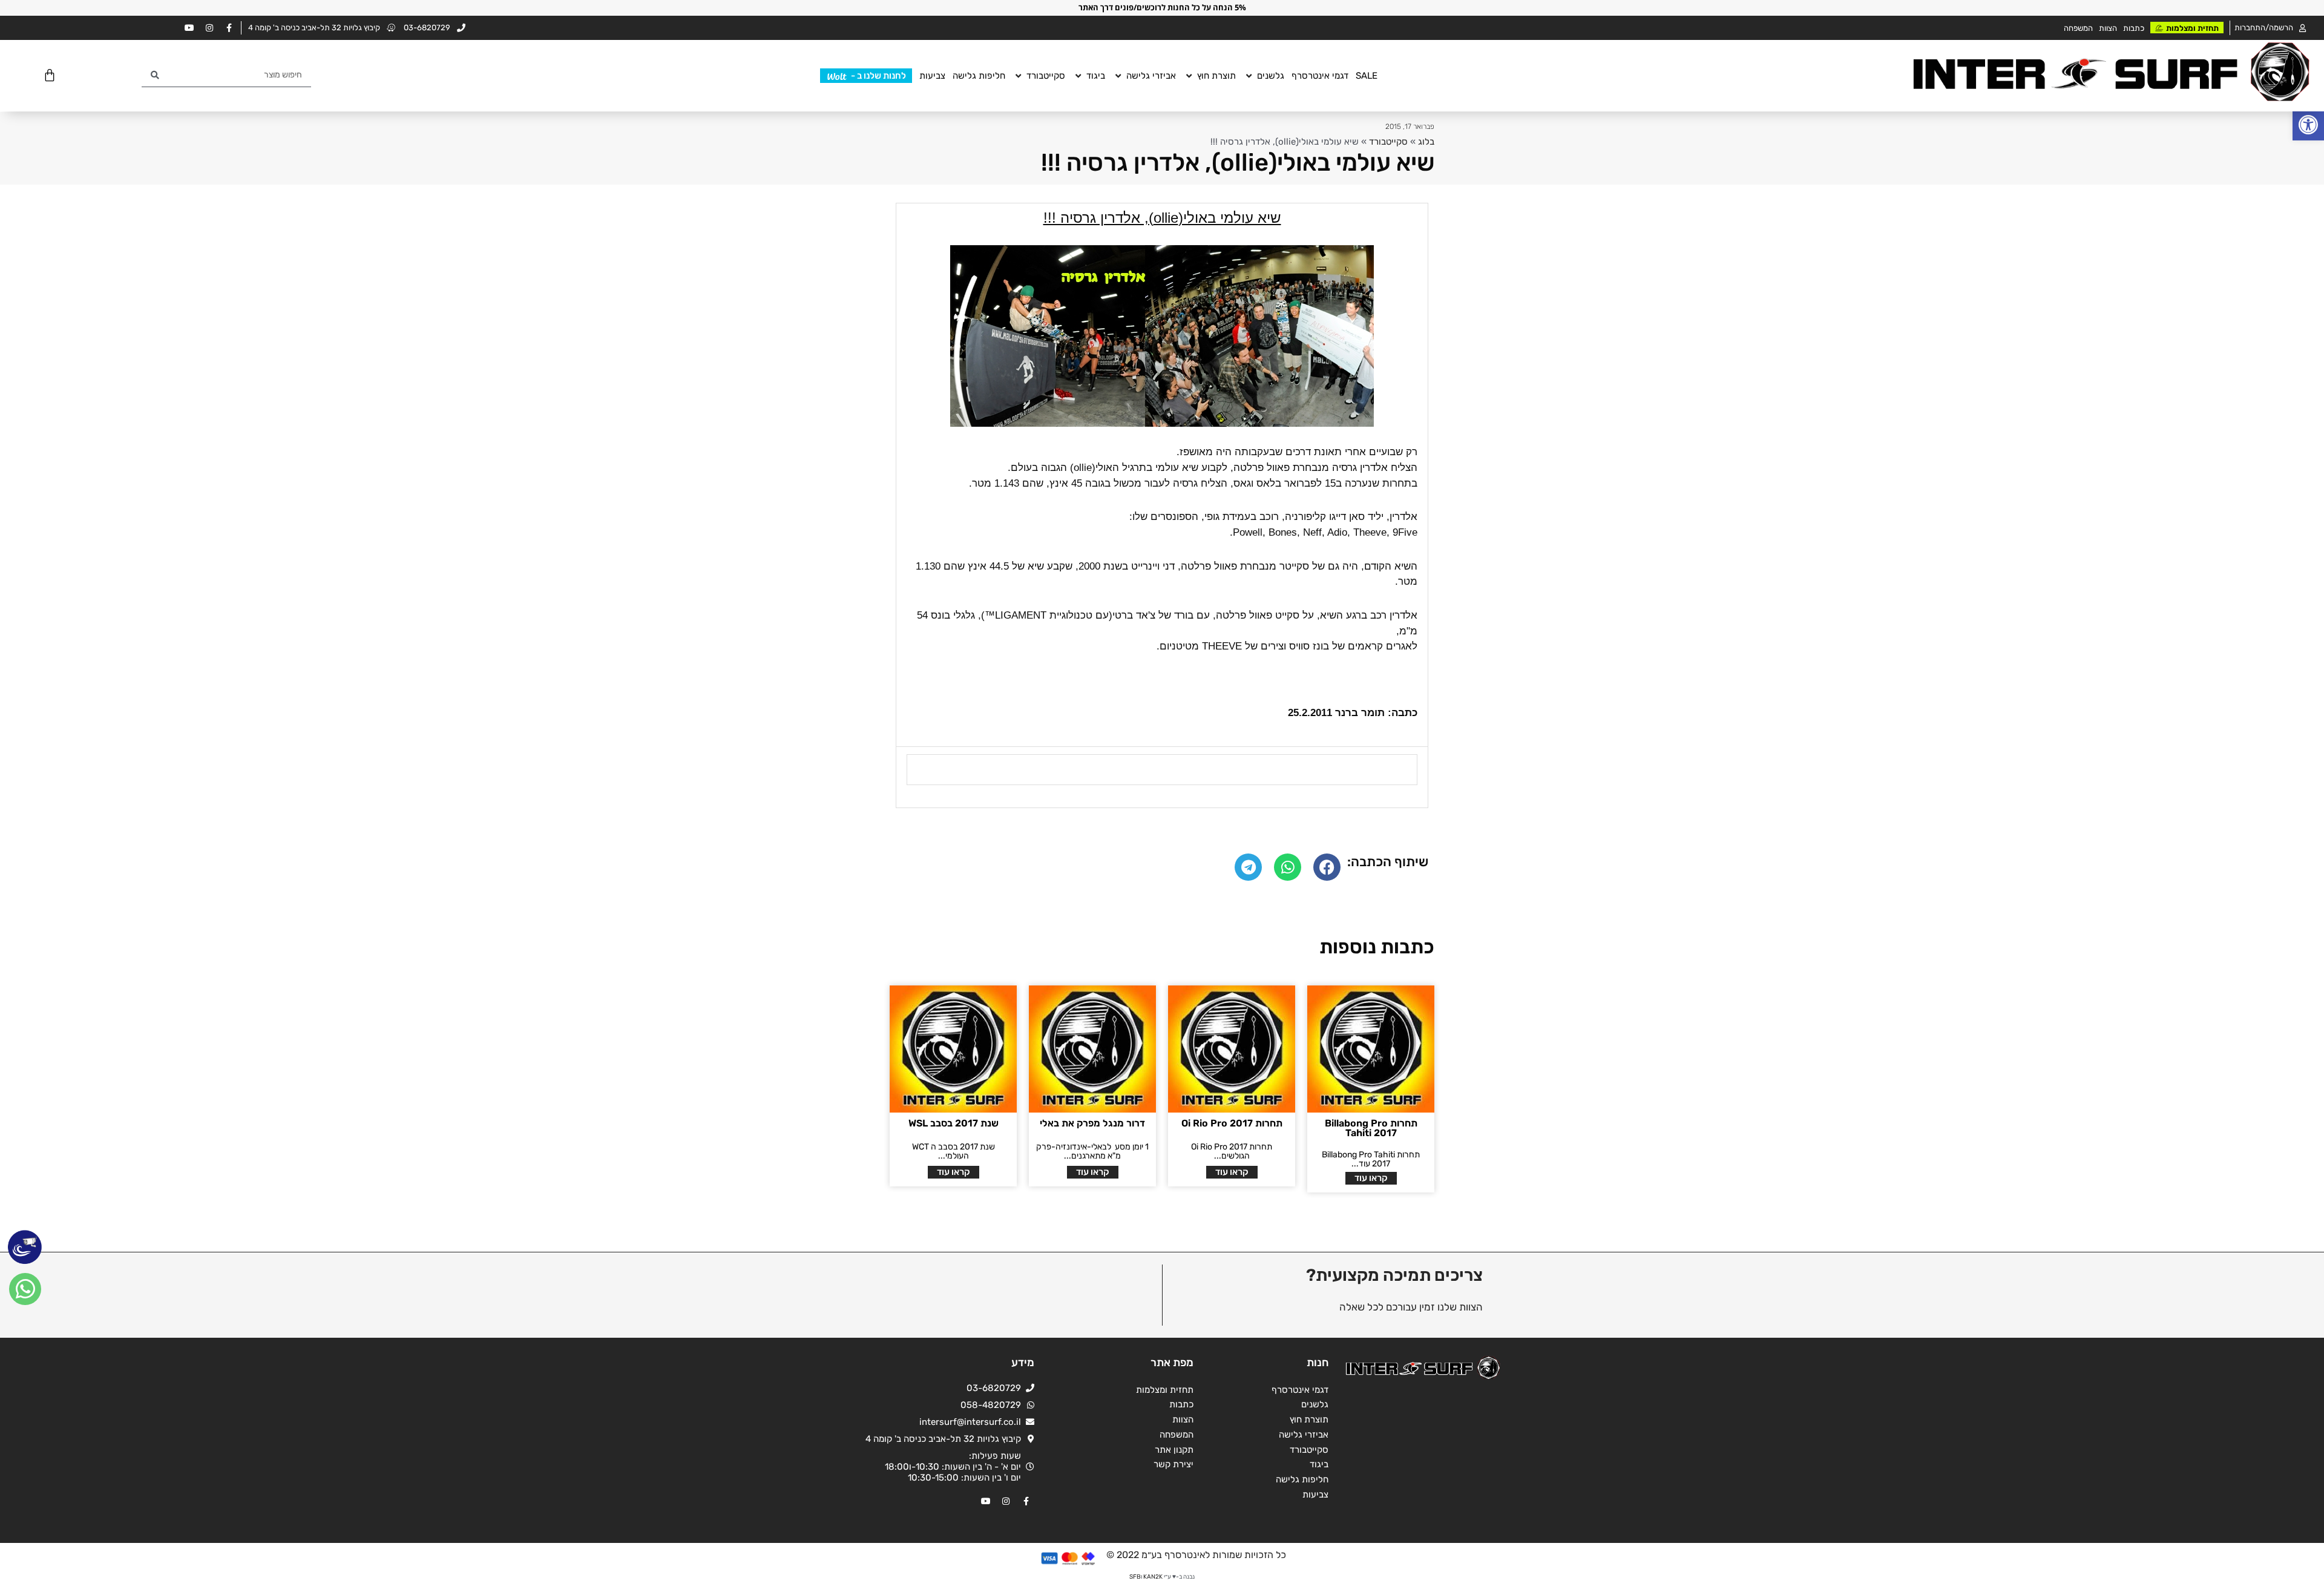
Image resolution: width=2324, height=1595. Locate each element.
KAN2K (1153, 1577)
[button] (2308, 125)
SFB (1135, 1577)
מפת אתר (1172, 1363)
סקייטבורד (1388, 142)
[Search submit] (155, 75)
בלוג (1426, 142)
